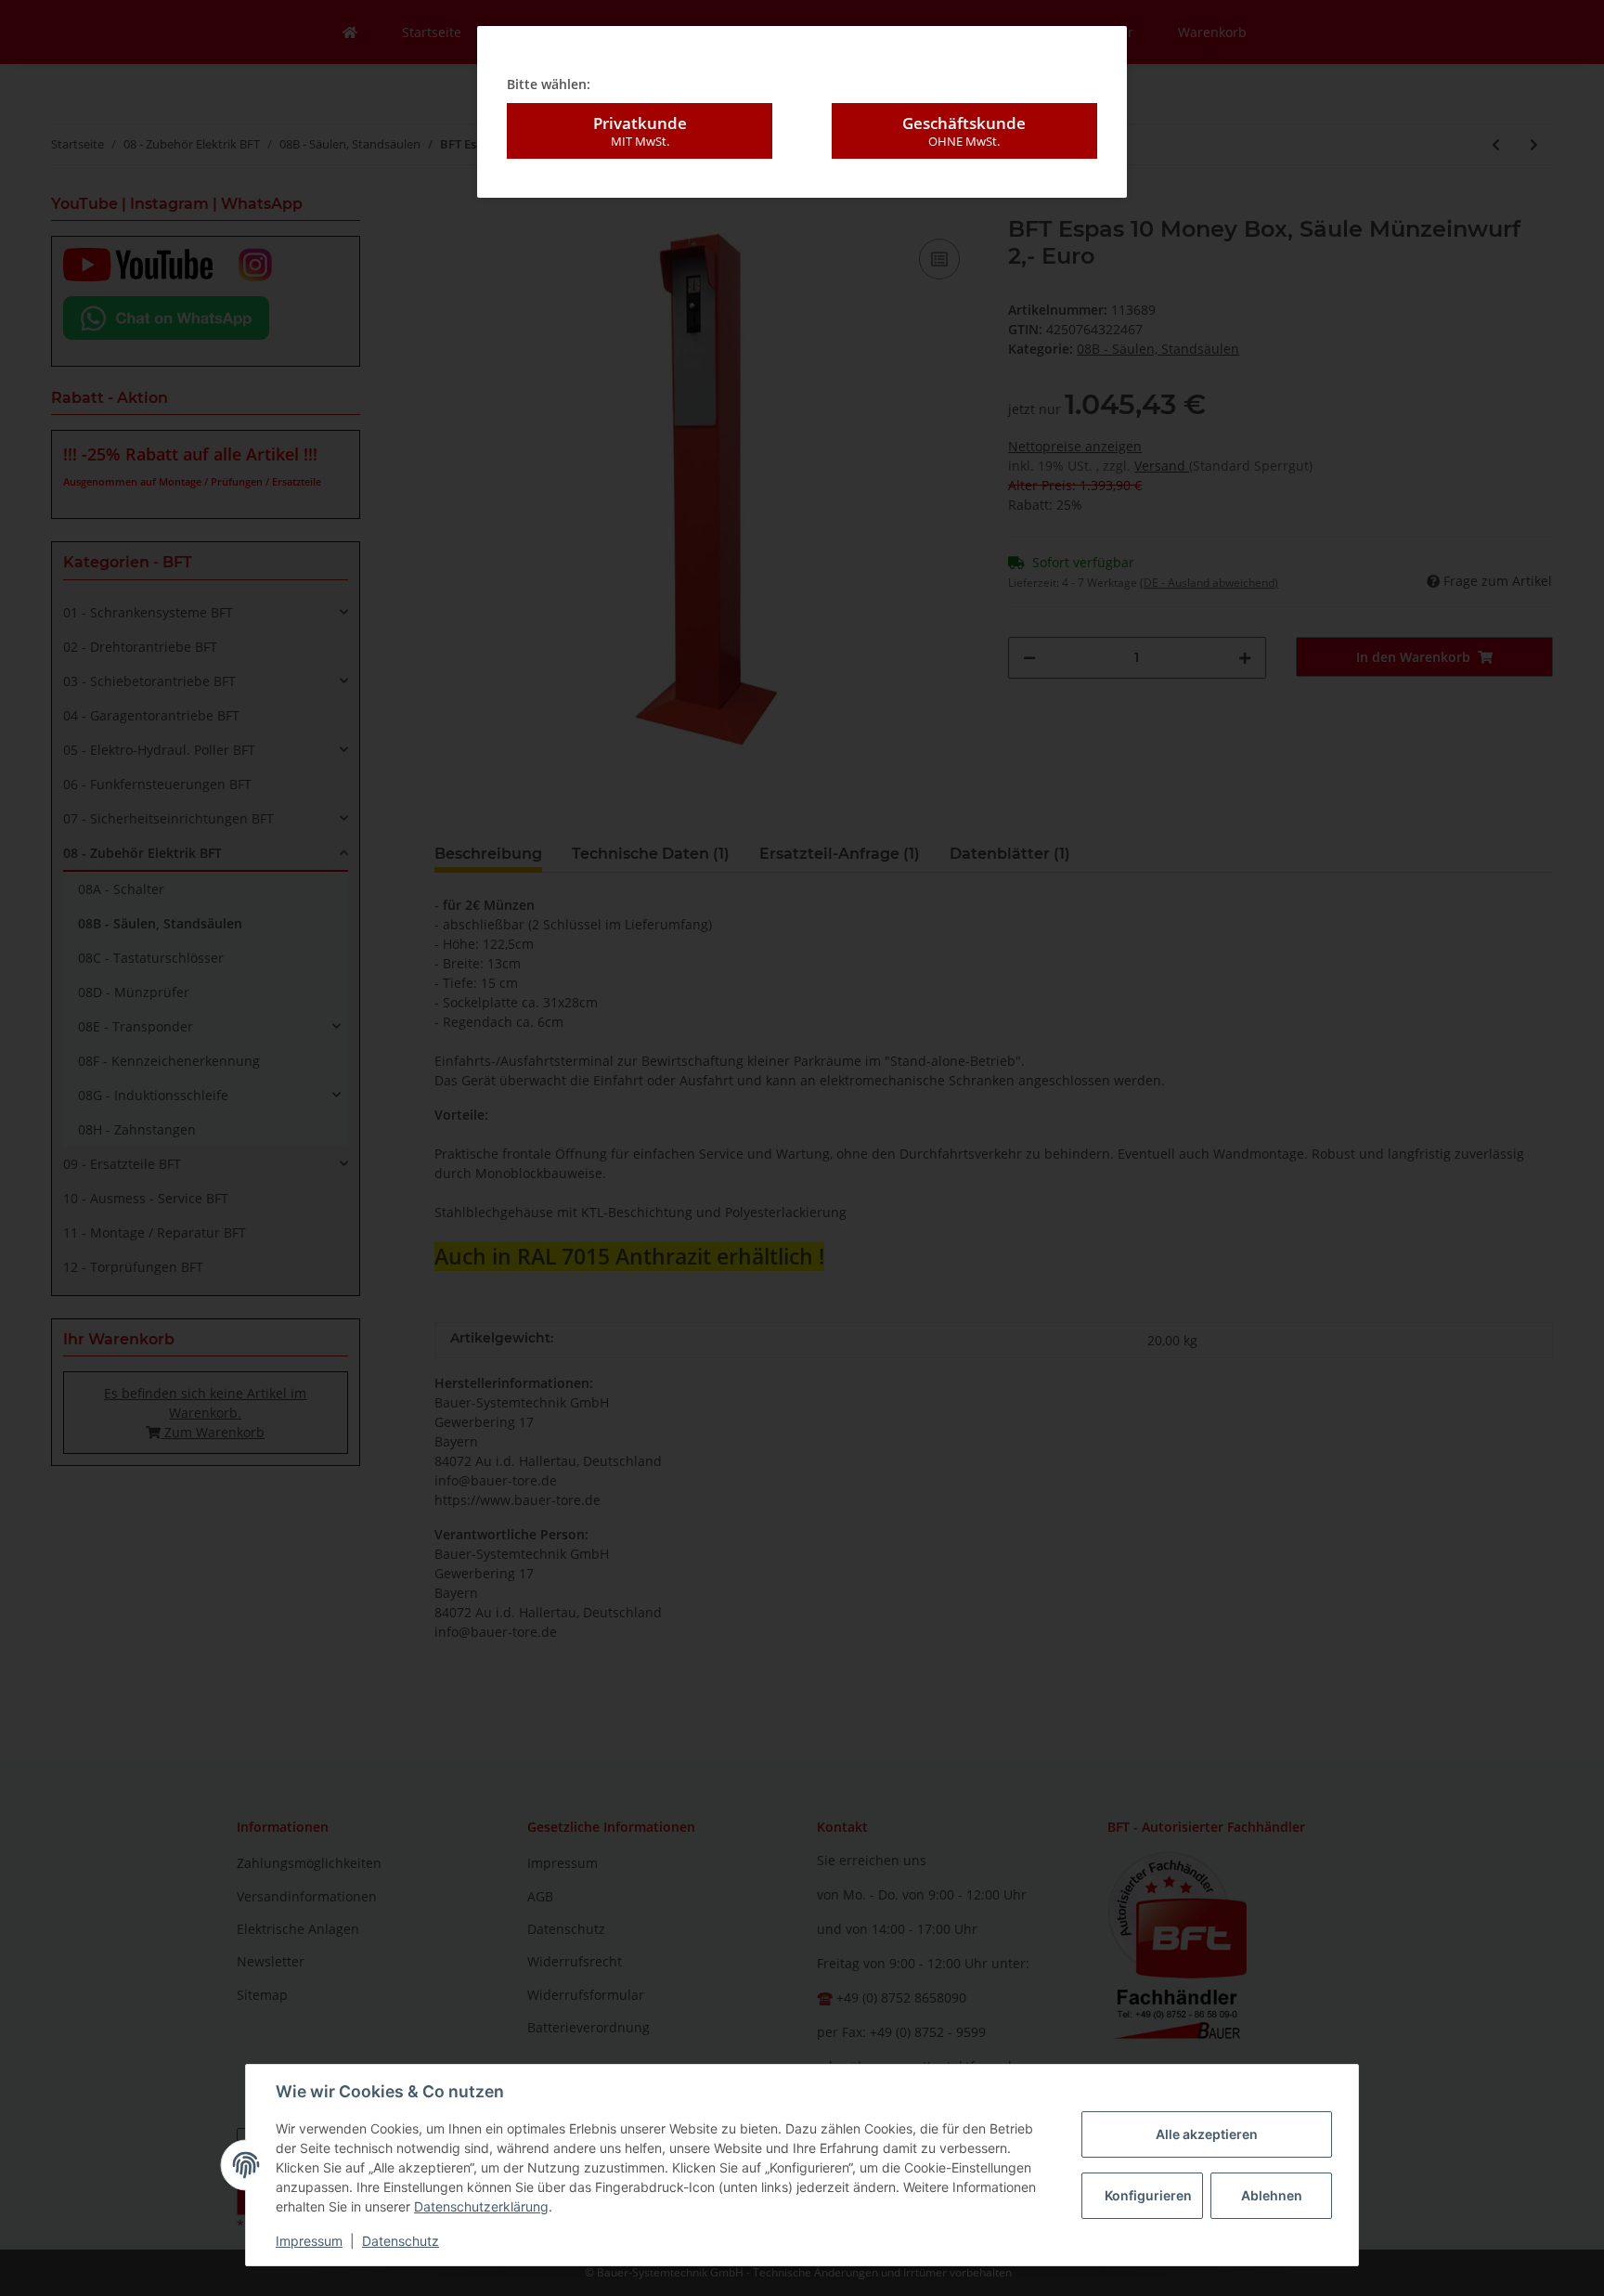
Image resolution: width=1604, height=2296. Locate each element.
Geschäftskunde (964, 130)
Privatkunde (640, 130)
